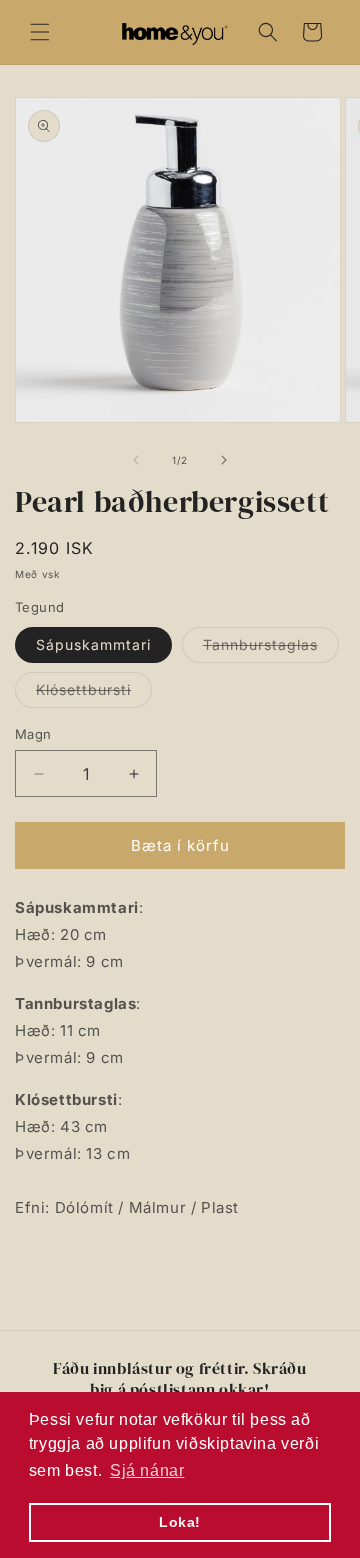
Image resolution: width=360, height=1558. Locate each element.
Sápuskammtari (93, 644)
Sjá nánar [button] (147, 1470)
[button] (40, 32)
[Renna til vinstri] (136, 460)
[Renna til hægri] (224, 460)
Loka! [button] (180, 1522)
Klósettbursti (94, 694)
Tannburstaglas (271, 649)
